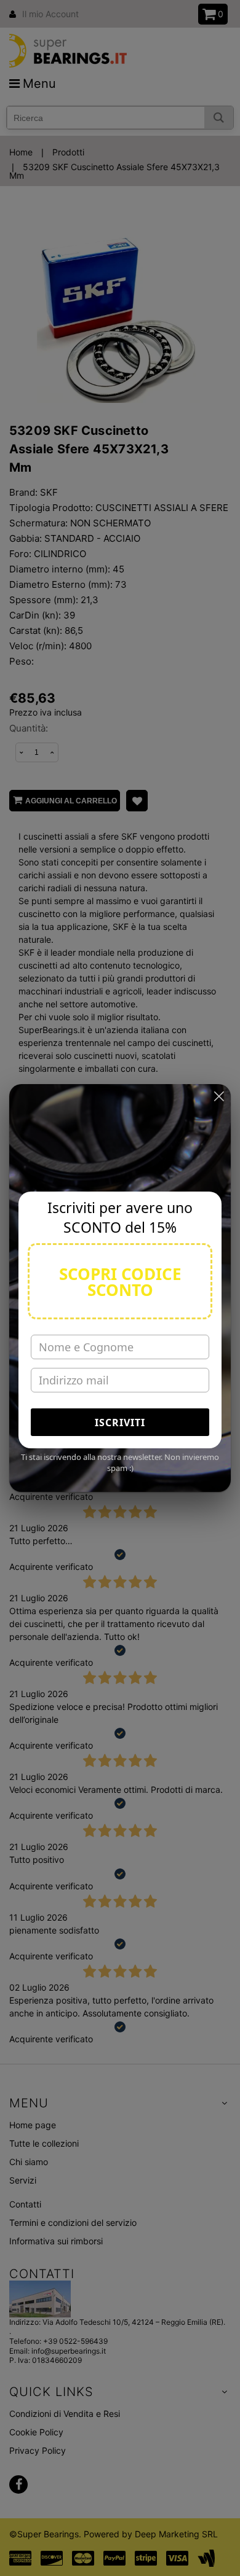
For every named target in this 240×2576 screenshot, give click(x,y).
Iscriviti (120, 1423)
